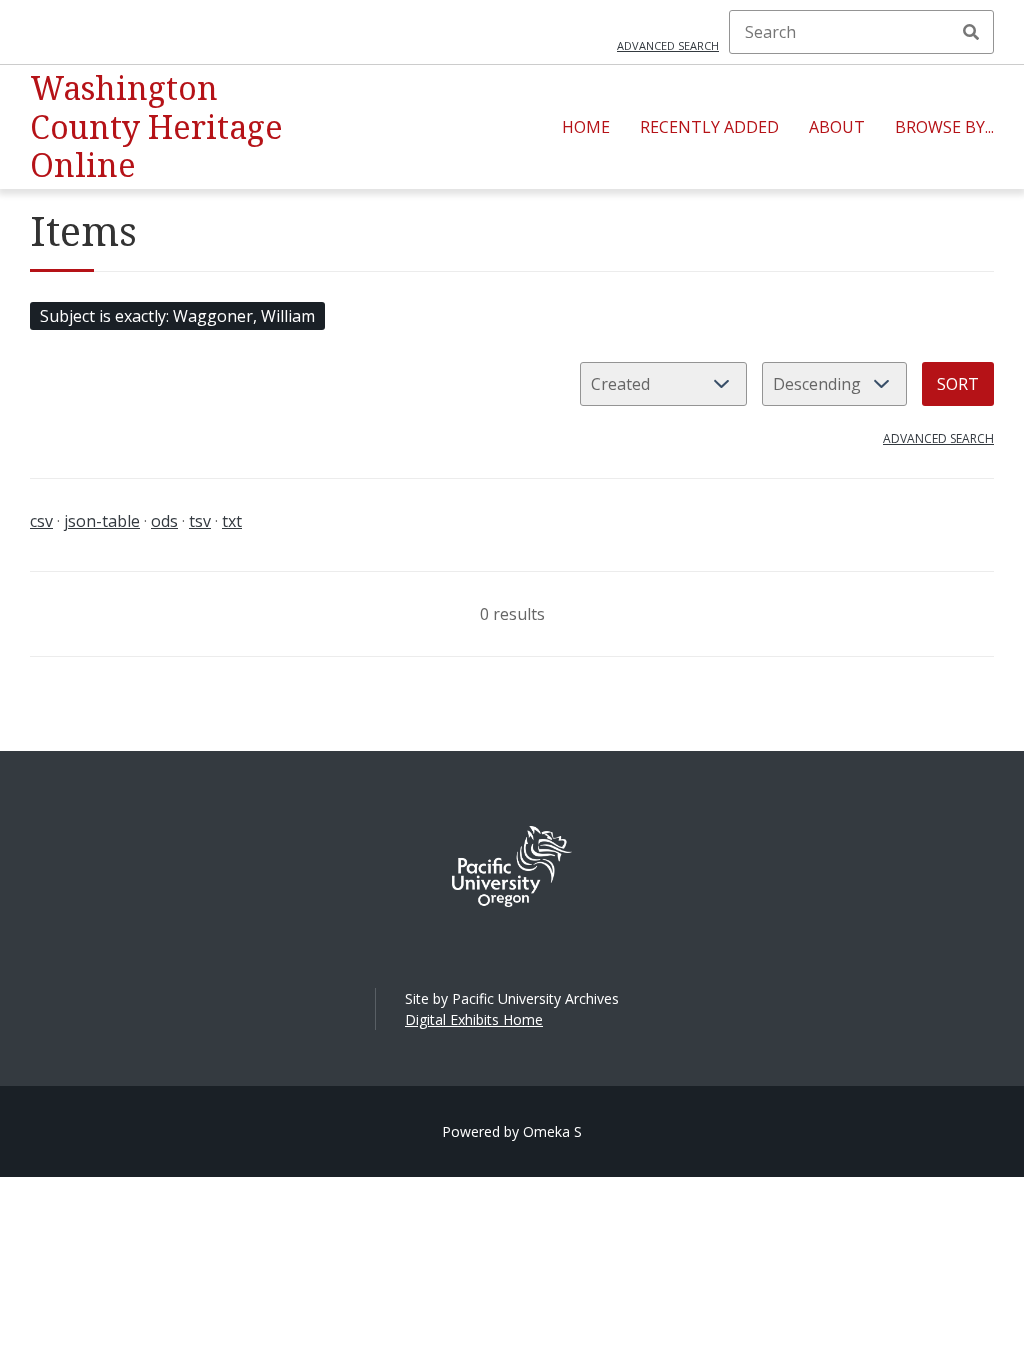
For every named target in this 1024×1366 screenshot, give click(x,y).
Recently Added (709, 127)
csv (41, 521)
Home (586, 127)
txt (232, 521)
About (837, 127)
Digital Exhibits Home (474, 1019)
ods (164, 521)
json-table (102, 521)
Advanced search (668, 45)
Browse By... (944, 127)
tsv (200, 521)
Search (971, 32)
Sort (958, 384)
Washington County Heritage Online (156, 126)
